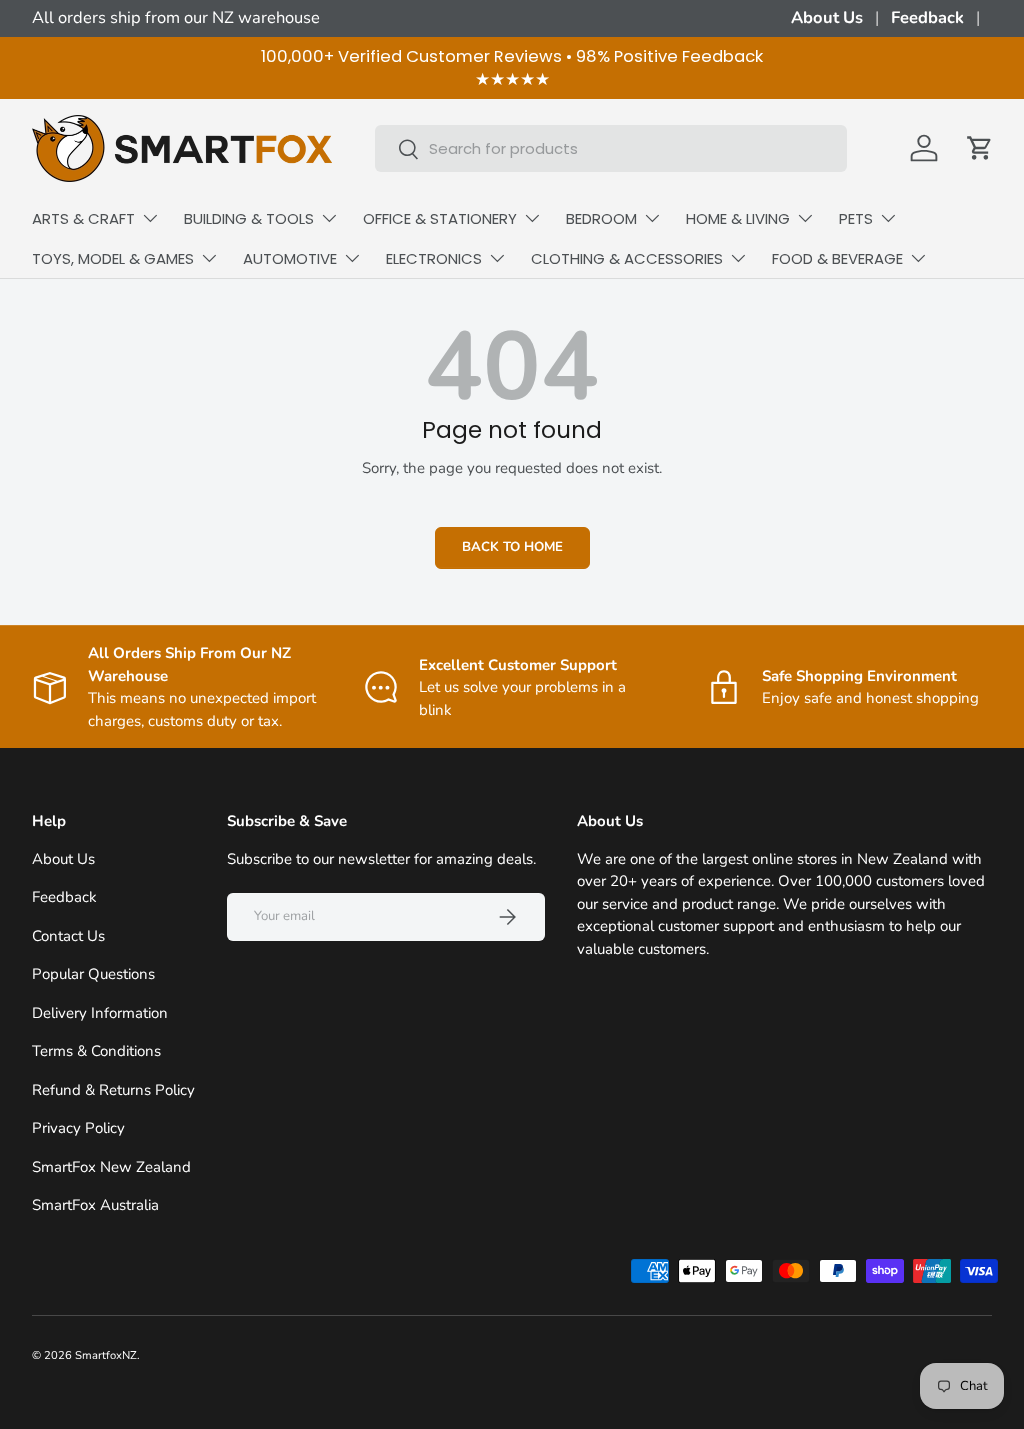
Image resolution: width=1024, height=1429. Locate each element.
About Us (827, 17)
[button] (980, 148)
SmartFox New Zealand (111, 1167)
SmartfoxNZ (106, 1355)
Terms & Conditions (96, 1051)
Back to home (512, 547)
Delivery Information (100, 1013)
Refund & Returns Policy (113, 1090)
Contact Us (68, 936)
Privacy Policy (78, 1128)
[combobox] (611, 148)
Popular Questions (93, 974)
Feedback (927, 17)
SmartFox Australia (95, 1205)
